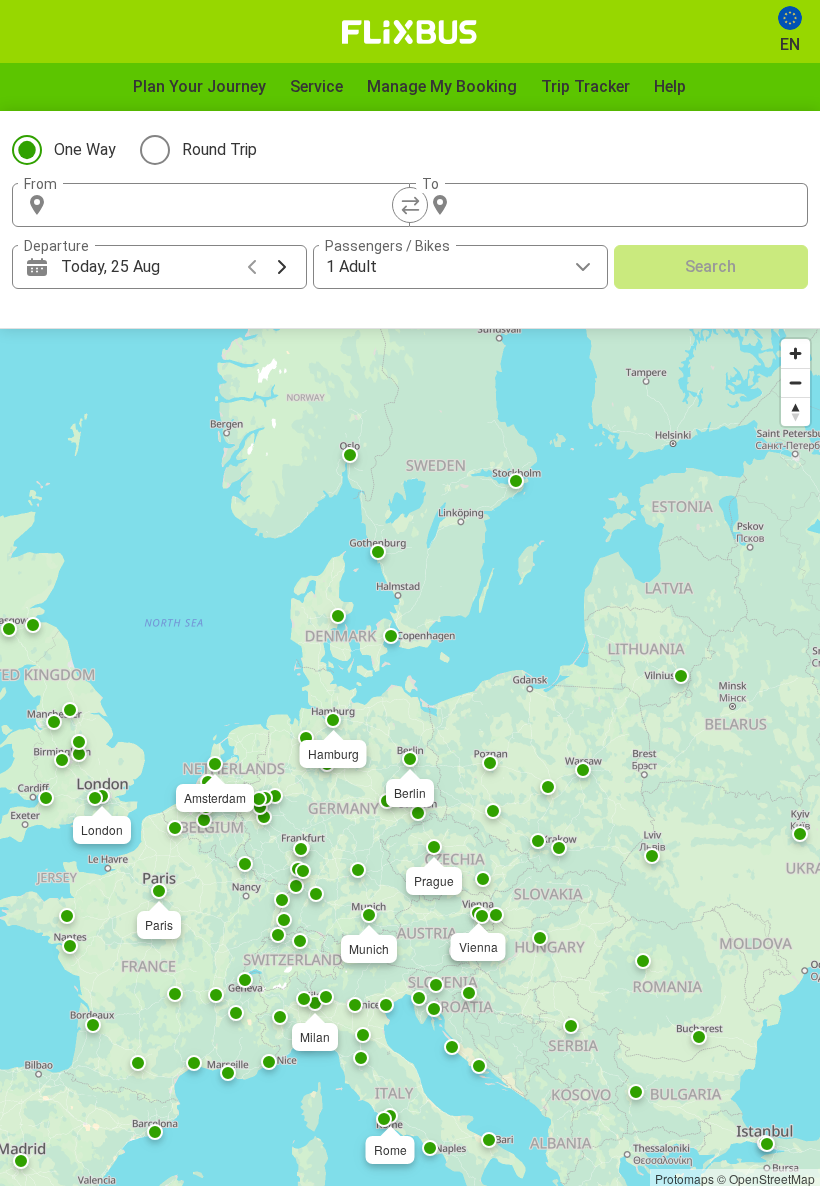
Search (710, 266)
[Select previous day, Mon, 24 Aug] (252, 267)
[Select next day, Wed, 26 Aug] (282, 267)
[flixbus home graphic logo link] (409, 32)
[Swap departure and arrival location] (410, 205)
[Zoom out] (795, 382)
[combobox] (229, 205)
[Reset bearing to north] (795, 411)
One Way (85, 149)
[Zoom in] (795, 353)
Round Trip (219, 149)
